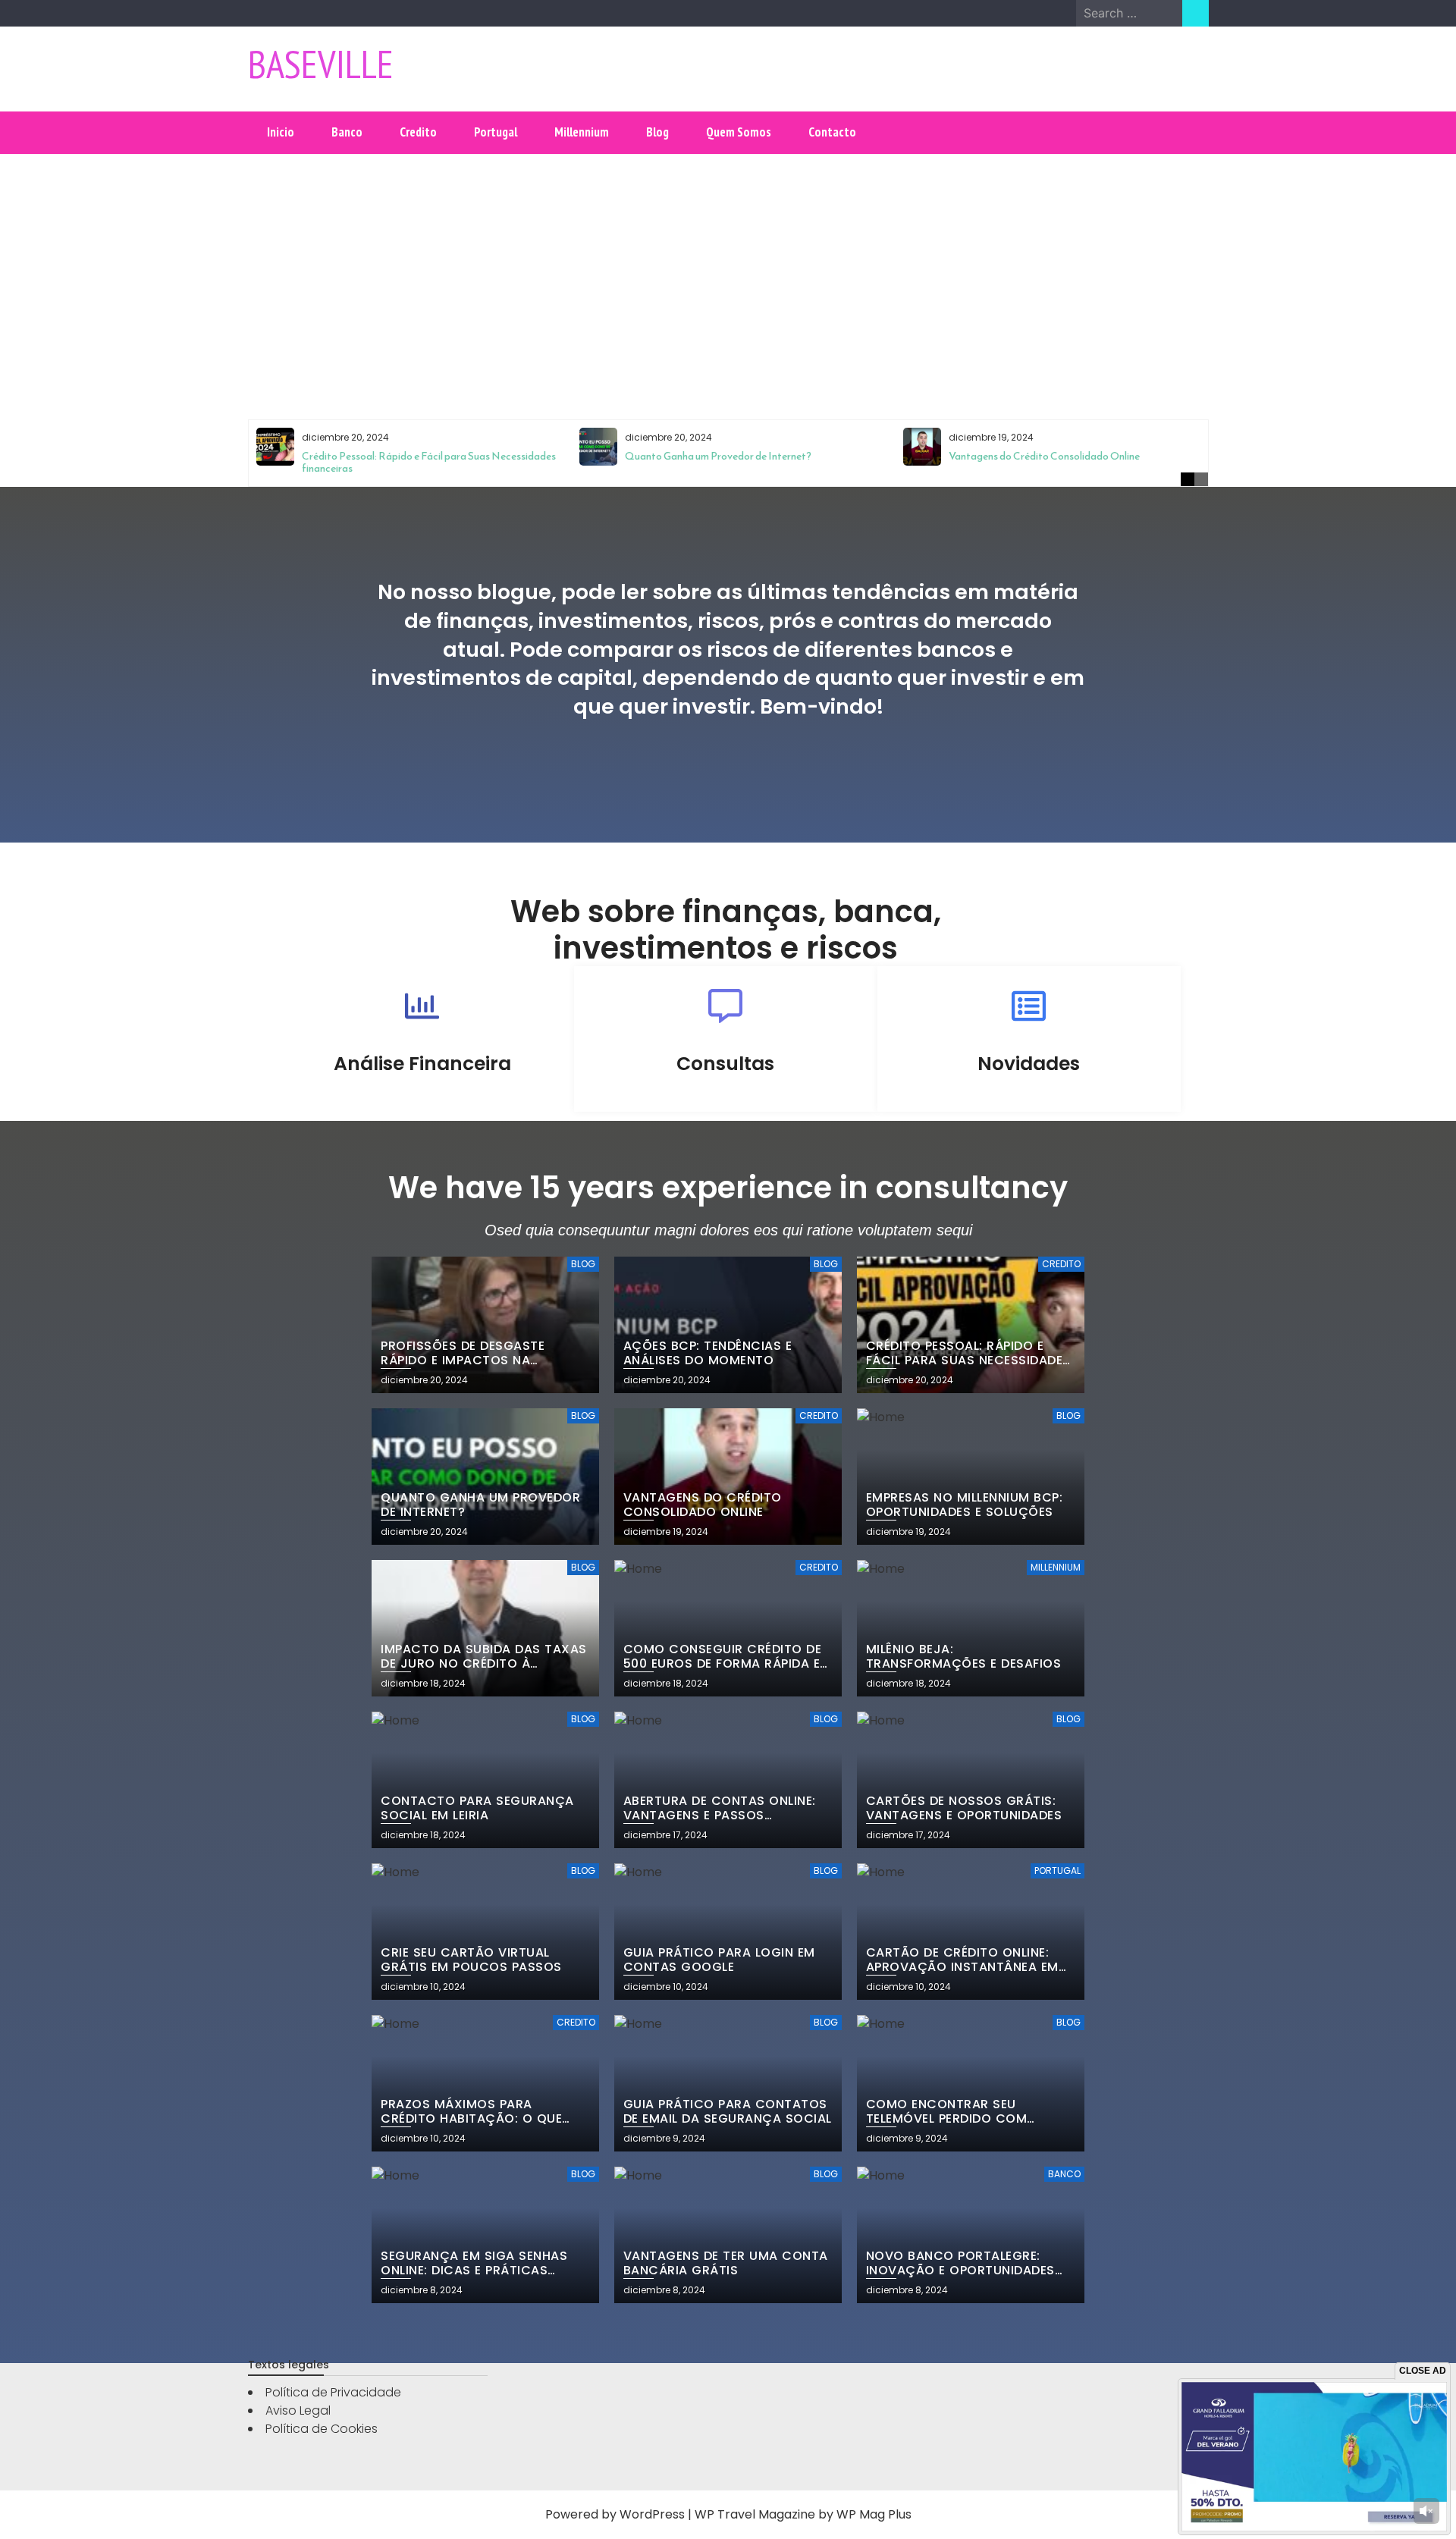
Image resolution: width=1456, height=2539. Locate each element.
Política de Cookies (322, 2429)
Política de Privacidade (333, 2392)
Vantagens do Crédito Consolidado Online (1044, 456)
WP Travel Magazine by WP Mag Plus (803, 2514)
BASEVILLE (321, 64)
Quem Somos (739, 132)
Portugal (496, 132)
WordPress (652, 2514)
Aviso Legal (298, 2410)
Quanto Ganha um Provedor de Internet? (718, 456)
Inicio (281, 132)
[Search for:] (1129, 13)
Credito (418, 132)
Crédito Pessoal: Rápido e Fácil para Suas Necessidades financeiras (429, 462)
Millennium (582, 132)
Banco (347, 132)
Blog (657, 132)
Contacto (832, 132)
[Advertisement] (728, 274)
